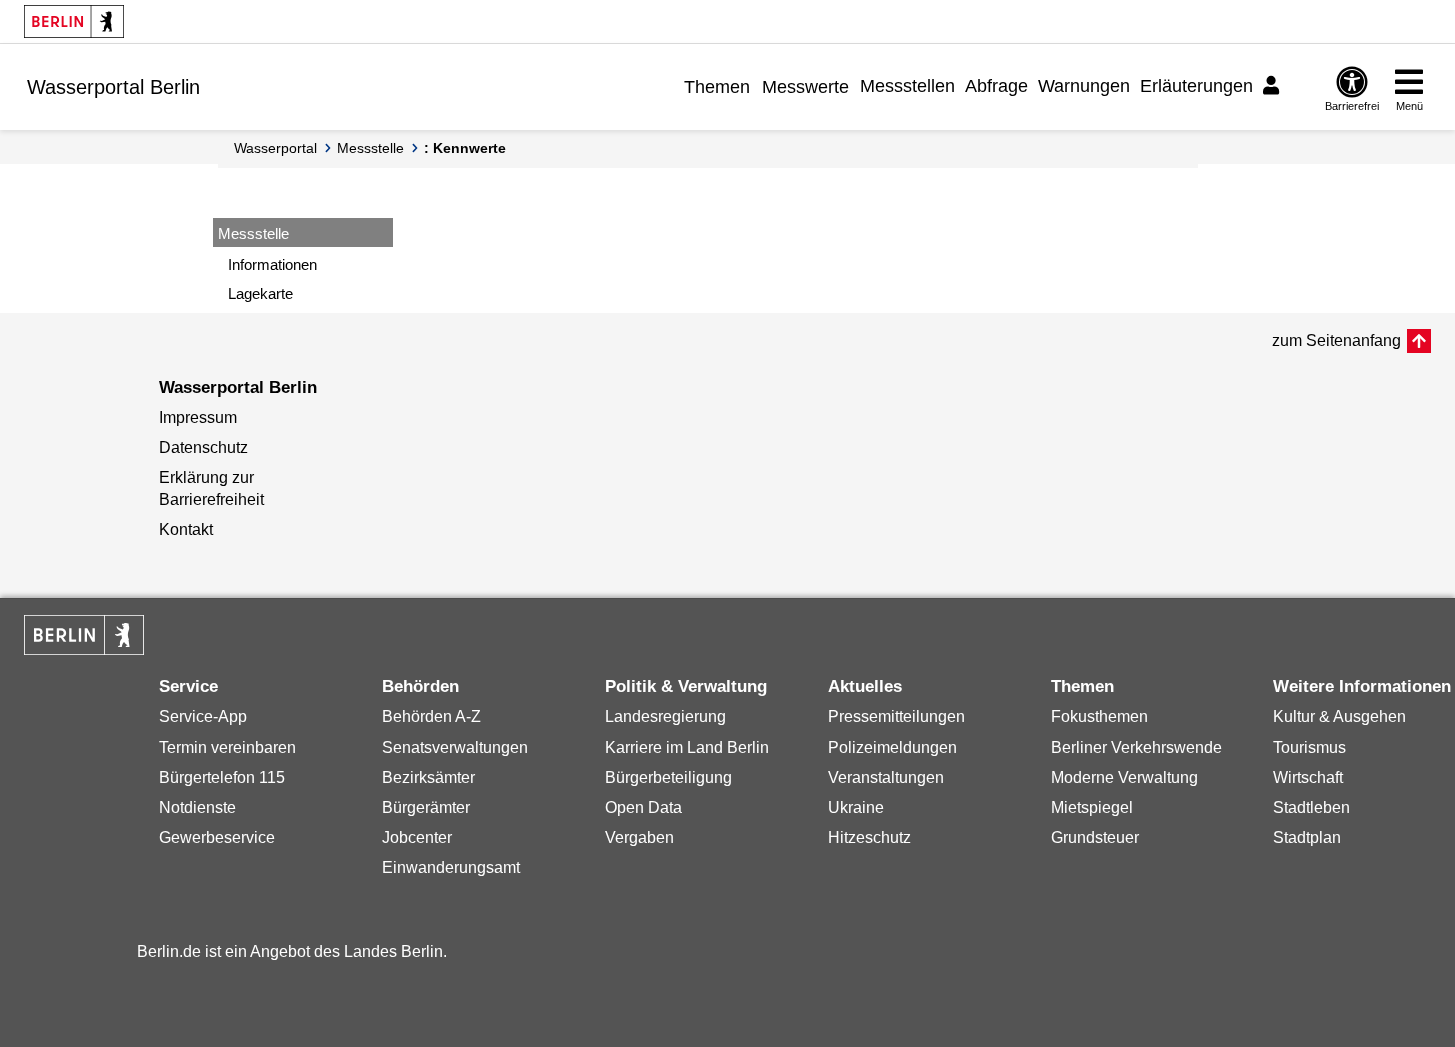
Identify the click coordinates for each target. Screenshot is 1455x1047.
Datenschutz (203, 447)
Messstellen (907, 86)
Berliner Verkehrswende (1136, 747)
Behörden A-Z (431, 716)
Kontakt (186, 529)
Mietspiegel (1092, 807)
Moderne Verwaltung (1124, 777)
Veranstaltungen (886, 777)
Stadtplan (1307, 837)
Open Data (643, 807)
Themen (717, 87)
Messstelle (370, 148)
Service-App (203, 716)
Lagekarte (260, 293)
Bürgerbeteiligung (668, 777)
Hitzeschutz (869, 837)
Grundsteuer (1095, 837)
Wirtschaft (1308, 777)
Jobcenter (417, 837)
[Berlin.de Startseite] (74, 21)
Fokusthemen (1099, 716)
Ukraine (856, 807)
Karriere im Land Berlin (687, 747)
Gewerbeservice (217, 837)
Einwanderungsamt (451, 867)
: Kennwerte (465, 148)
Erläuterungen (1196, 86)
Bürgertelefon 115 (222, 777)
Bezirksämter (428, 777)
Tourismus (1309, 747)
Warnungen (1084, 86)
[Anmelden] (1274, 86)
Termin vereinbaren (227, 747)
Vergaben (639, 837)
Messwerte (805, 87)
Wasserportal (275, 148)
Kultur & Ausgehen (1339, 716)
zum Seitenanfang (1336, 340)
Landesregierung (665, 716)
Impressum (198, 417)
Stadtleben (1311, 807)
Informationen (272, 264)
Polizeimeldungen (892, 747)
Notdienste (197, 807)
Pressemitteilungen (896, 716)
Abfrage (996, 86)
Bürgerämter (426, 807)
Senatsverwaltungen (455, 747)
